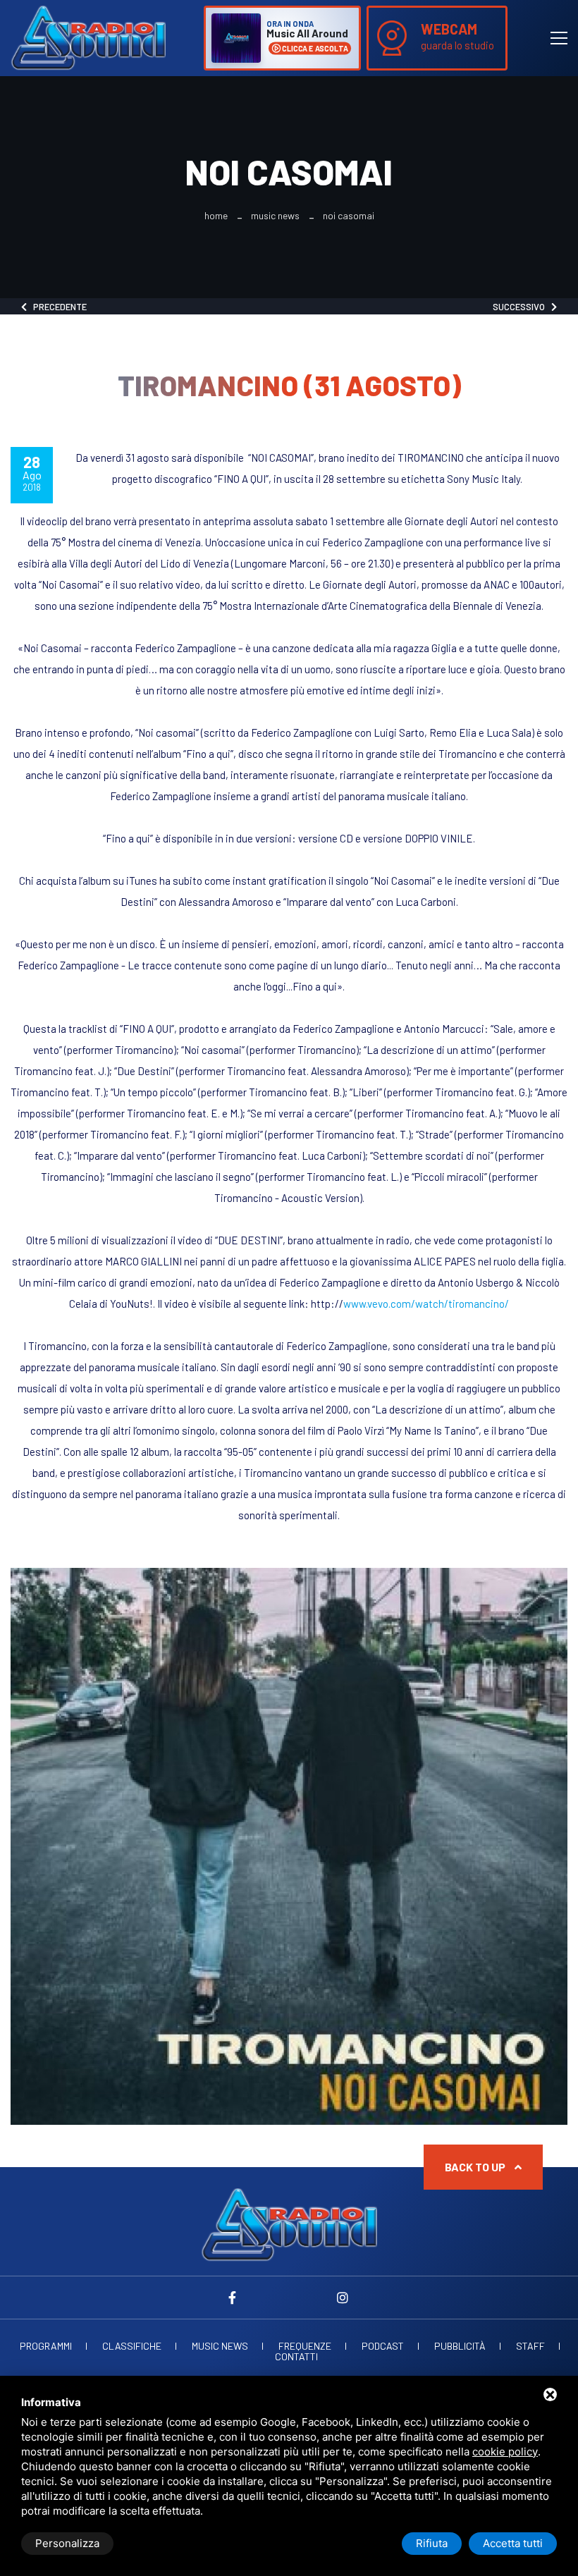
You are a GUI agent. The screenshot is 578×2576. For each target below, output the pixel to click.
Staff (530, 2346)
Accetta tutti (513, 2543)
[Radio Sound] (88, 37)
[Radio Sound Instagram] (343, 2298)
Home (216, 216)
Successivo (522, 307)
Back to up (476, 2167)
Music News (275, 216)
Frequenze (305, 2346)
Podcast (383, 2346)
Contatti (296, 2357)
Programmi (46, 2346)
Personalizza (67, 2543)
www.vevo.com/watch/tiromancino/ (426, 1304)
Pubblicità (460, 2346)
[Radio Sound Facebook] (235, 2298)
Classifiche (132, 2346)
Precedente (57, 307)
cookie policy (505, 2452)
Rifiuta (432, 2543)
